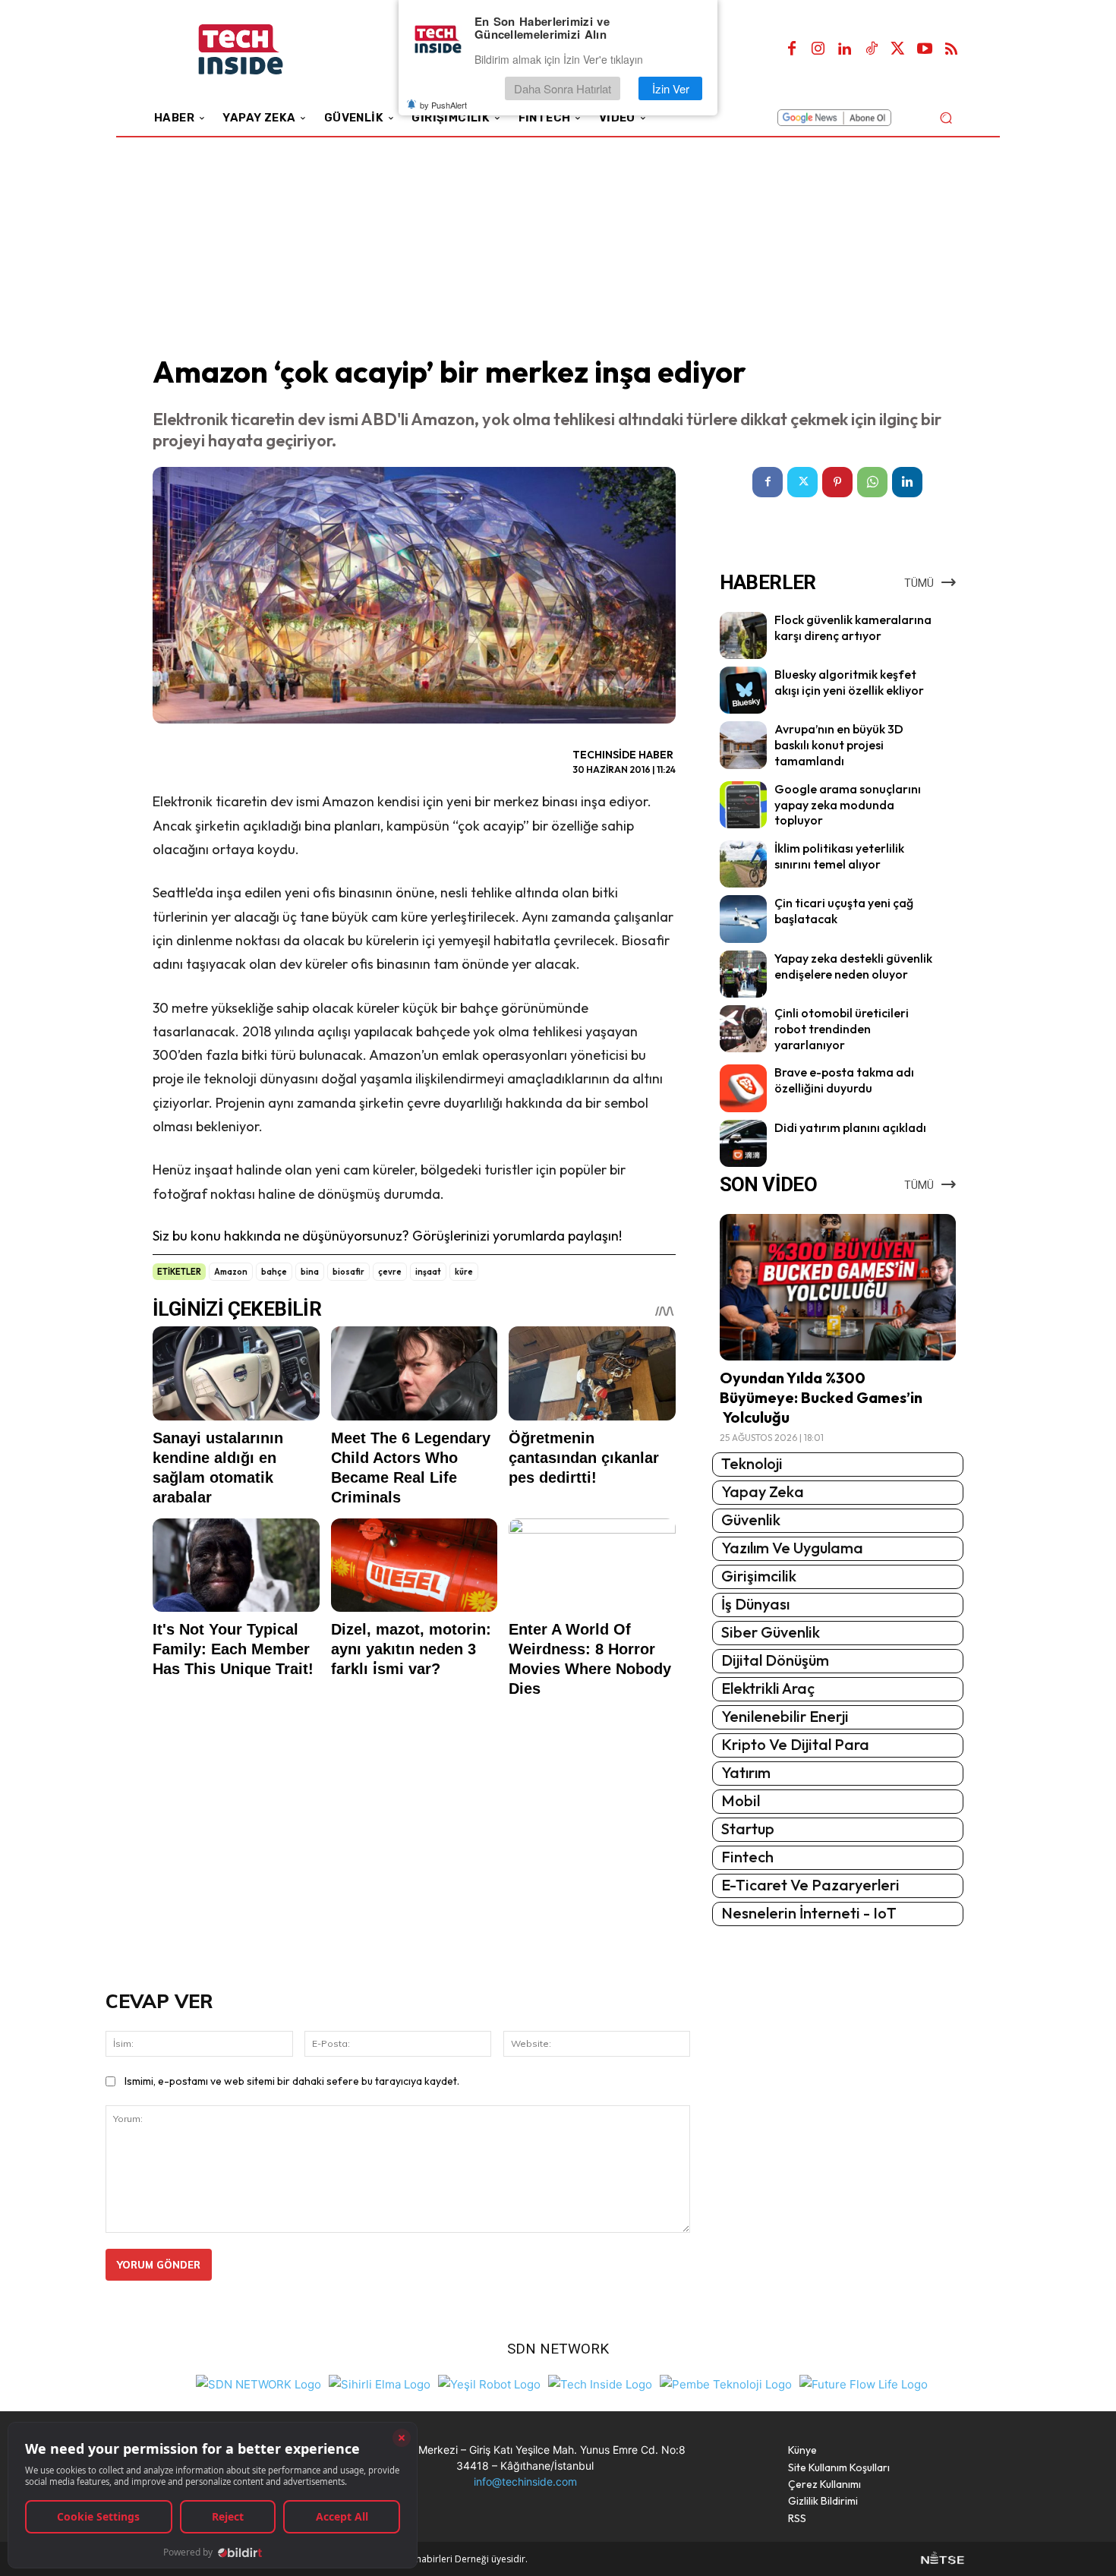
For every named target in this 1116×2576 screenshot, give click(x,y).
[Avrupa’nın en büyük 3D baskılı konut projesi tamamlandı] (743, 745)
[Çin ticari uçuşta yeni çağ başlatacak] (743, 919)
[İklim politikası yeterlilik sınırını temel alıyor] (743, 864)
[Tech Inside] (600, 2383)
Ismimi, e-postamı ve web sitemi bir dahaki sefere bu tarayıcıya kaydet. (292, 2081)
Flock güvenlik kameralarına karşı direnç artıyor (853, 627)
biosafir (348, 1272)
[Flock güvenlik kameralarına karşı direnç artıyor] (743, 635)
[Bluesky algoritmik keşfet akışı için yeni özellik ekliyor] (743, 690)
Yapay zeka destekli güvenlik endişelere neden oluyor (853, 966)
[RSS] (951, 49)
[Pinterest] (837, 482)
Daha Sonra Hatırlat (563, 88)
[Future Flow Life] (864, 2383)
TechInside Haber (623, 755)
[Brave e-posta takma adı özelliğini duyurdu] (743, 1088)
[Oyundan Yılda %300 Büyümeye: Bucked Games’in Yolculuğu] (838, 1287)
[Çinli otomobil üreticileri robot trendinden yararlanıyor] (743, 1029)
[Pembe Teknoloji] (726, 2383)
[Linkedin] (845, 49)
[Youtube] (925, 49)
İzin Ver (671, 88)
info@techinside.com (525, 2481)
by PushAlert (443, 105)
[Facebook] (792, 49)
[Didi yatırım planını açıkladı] (743, 1143)
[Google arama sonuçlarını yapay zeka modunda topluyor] (743, 805)
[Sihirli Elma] (380, 2383)
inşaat (428, 1272)
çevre (390, 1272)
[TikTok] (872, 49)
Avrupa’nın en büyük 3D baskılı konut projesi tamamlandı (839, 745)
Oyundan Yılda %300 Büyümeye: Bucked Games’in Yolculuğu (821, 1397)
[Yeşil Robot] (489, 2383)
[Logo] (262, 50)
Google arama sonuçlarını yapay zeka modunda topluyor (848, 805)
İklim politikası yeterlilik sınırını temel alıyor (839, 856)
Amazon (231, 1272)
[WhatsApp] (872, 482)
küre (464, 1272)
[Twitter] (898, 49)
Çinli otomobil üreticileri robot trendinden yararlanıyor (842, 1029)
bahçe (274, 1272)
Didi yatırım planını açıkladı (850, 1127)
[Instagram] (818, 49)
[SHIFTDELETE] (259, 2383)
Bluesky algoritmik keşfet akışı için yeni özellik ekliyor (849, 682)
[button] (946, 117)
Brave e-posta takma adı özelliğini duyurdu (844, 1080)
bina (310, 1272)
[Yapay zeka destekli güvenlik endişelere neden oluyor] (743, 974)
